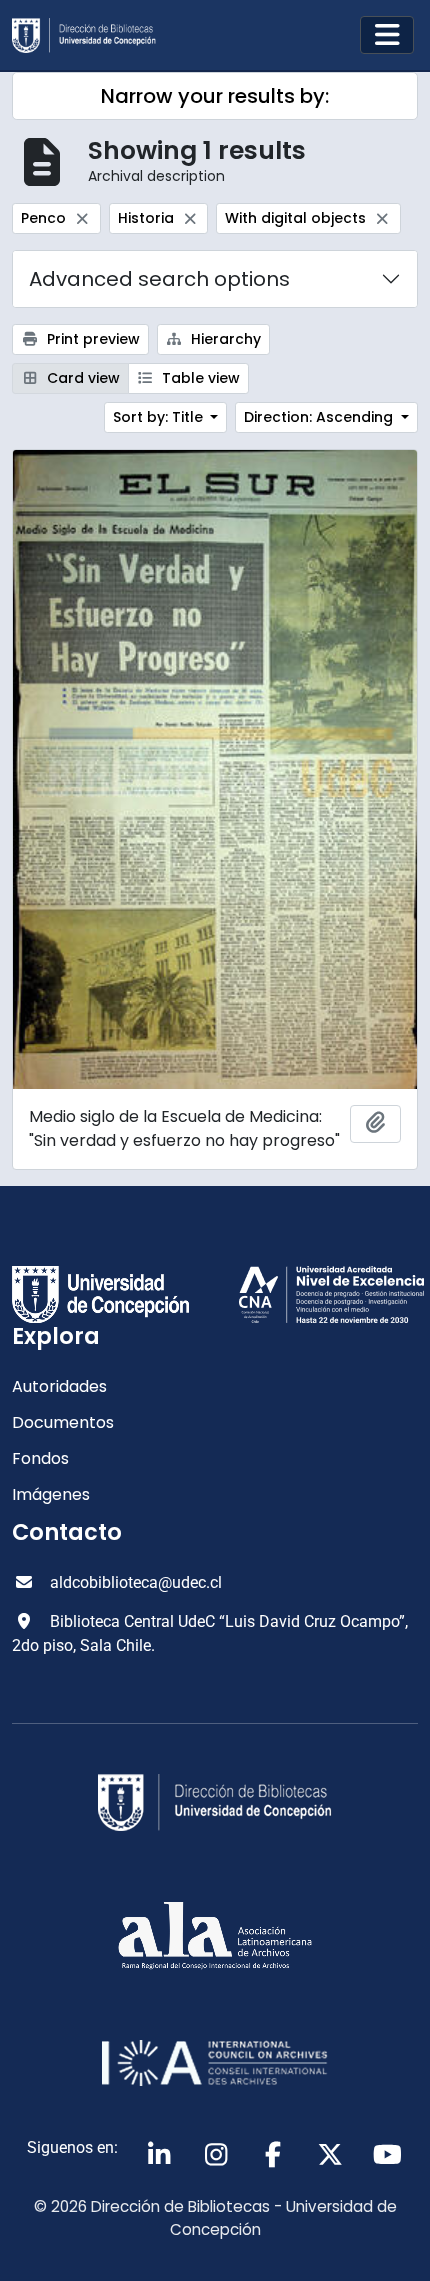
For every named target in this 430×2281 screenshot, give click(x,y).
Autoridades (59, 1386)
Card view (81, 378)
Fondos (40, 1458)
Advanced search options (159, 279)
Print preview (91, 339)
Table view (199, 378)
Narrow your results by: (215, 96)
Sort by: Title (160, 417)
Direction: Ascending (320, 417)
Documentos (63, 1422)
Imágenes (51, 1494)
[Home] (92, 35)
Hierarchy (224, 339)
